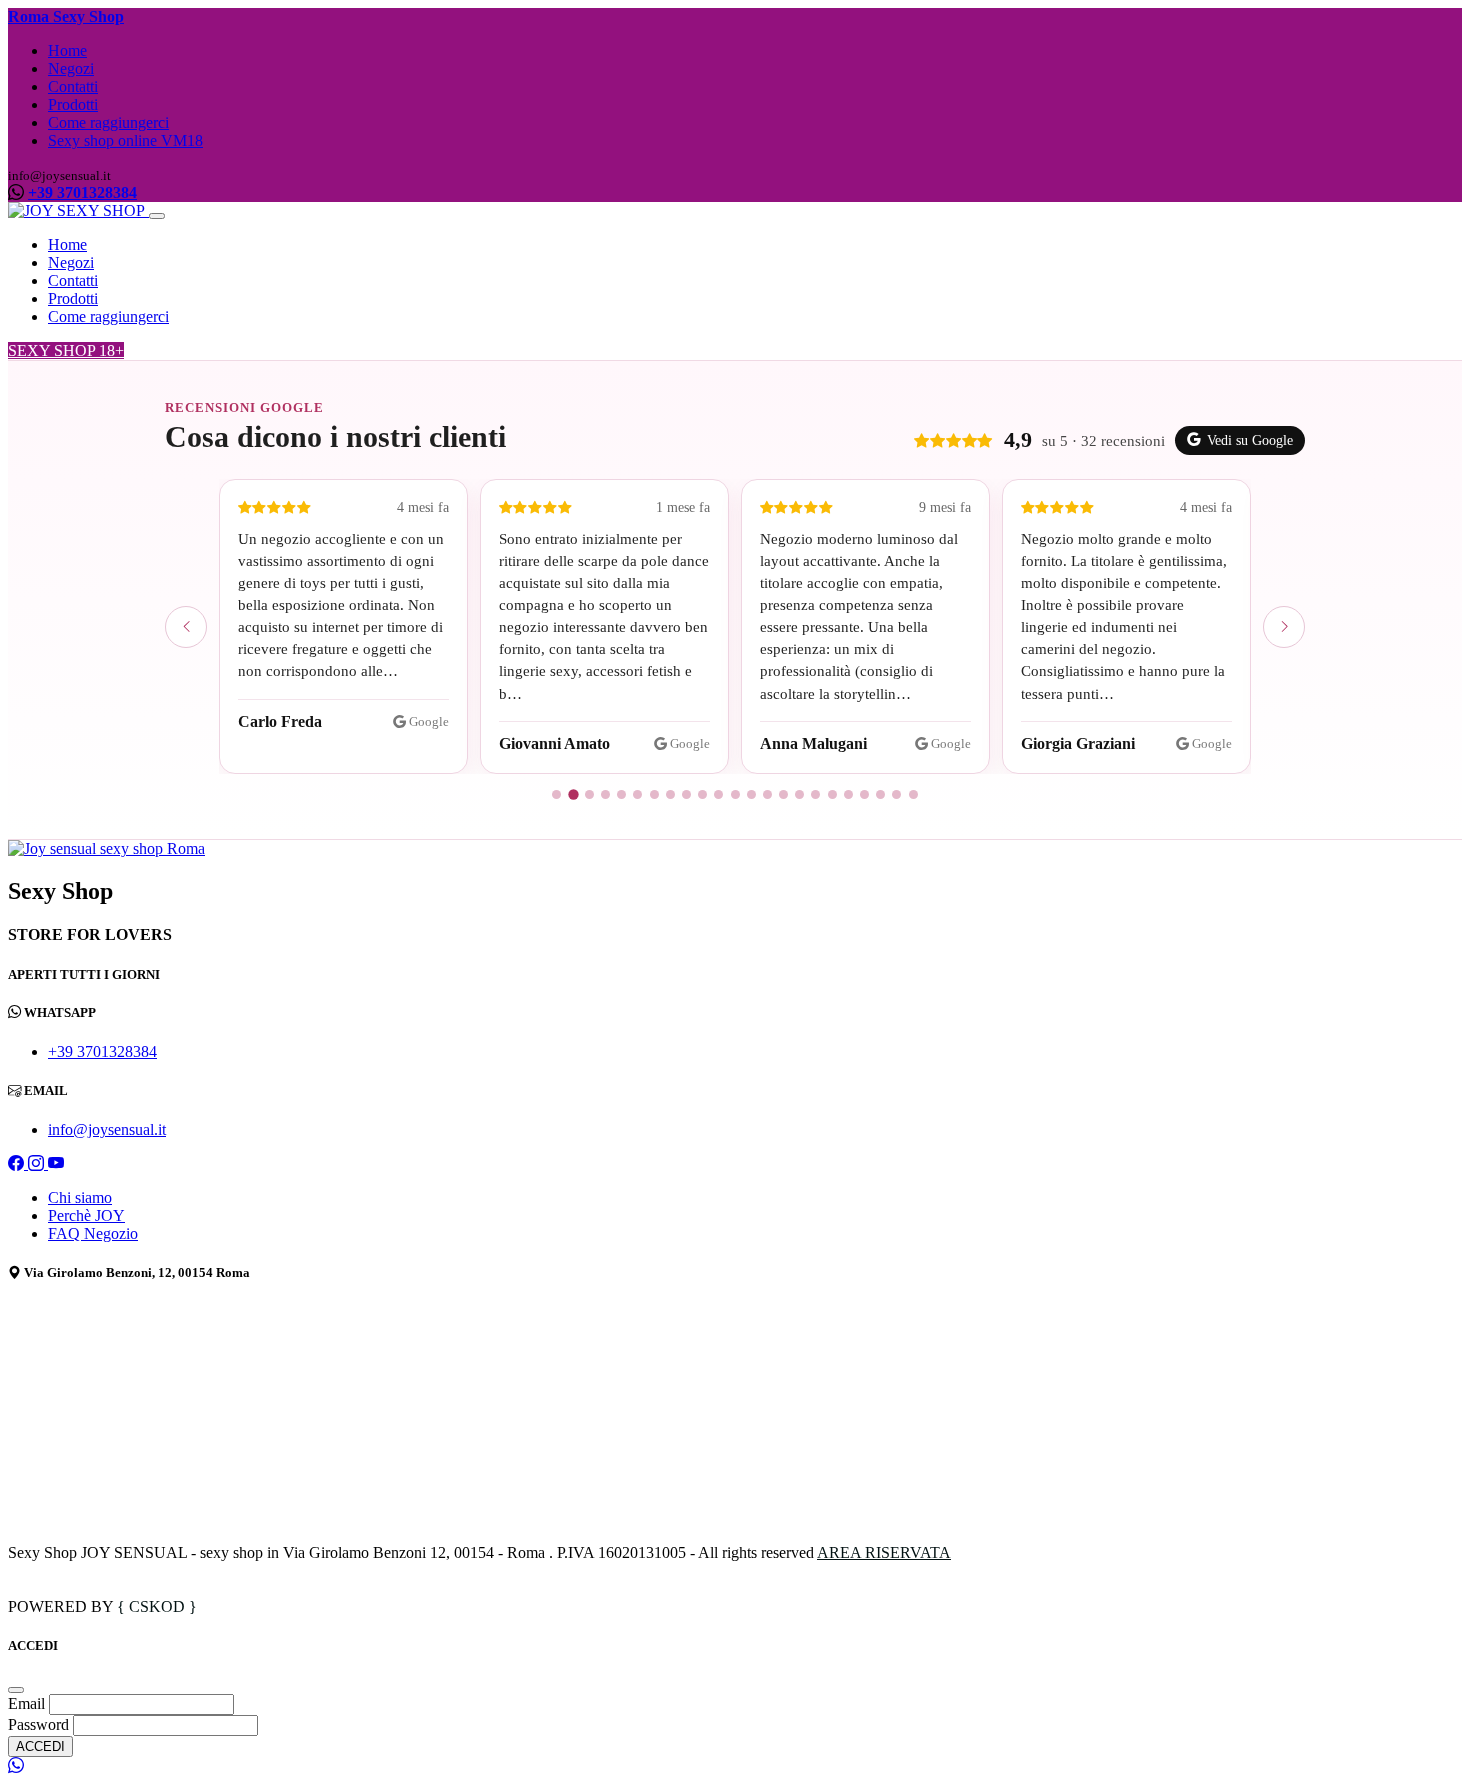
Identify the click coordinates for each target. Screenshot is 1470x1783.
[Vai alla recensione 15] (783, 794)
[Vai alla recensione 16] (799, 794)
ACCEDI (40, 1746)
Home (67, 50)
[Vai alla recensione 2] (573, 795)
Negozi (71, 68)
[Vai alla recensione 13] (751, 794)
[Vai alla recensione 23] (913, 794)
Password (38, 1724)
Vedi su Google (1250, 440)
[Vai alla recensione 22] (896, 794)
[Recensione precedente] (186, 627)
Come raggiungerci (108, 122)
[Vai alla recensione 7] (654, 794)
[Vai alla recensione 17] (815, 794)
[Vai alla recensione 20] (864, 794)
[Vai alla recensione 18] (832, 794)
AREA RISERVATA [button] (884, 1552)
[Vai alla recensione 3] (589, 794)
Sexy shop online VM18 (125, 140)
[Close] (16, 1690)
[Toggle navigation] (157, 216)
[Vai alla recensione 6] (637, 794)
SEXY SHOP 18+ (66, 350)
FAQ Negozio (93, 1233)
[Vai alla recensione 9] (686, 794)
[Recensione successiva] (1284, 627)
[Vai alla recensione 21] (880, 794)
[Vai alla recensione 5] (621, 794)
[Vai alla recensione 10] (702, 794)
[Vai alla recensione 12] (735, 794)
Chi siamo (80, 1197)
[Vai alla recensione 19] (848, 794)
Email (28, 1703)
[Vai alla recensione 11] (718, 794)
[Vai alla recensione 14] (767, 794)
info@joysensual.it (107, 1129)
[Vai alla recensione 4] (605, 794)
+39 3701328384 (82, 192)
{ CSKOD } (157, 1606)
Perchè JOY (86, 1215)
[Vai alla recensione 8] (670, 794)
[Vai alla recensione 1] (556, 794)
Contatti (73, 86)
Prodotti (73, 104)
